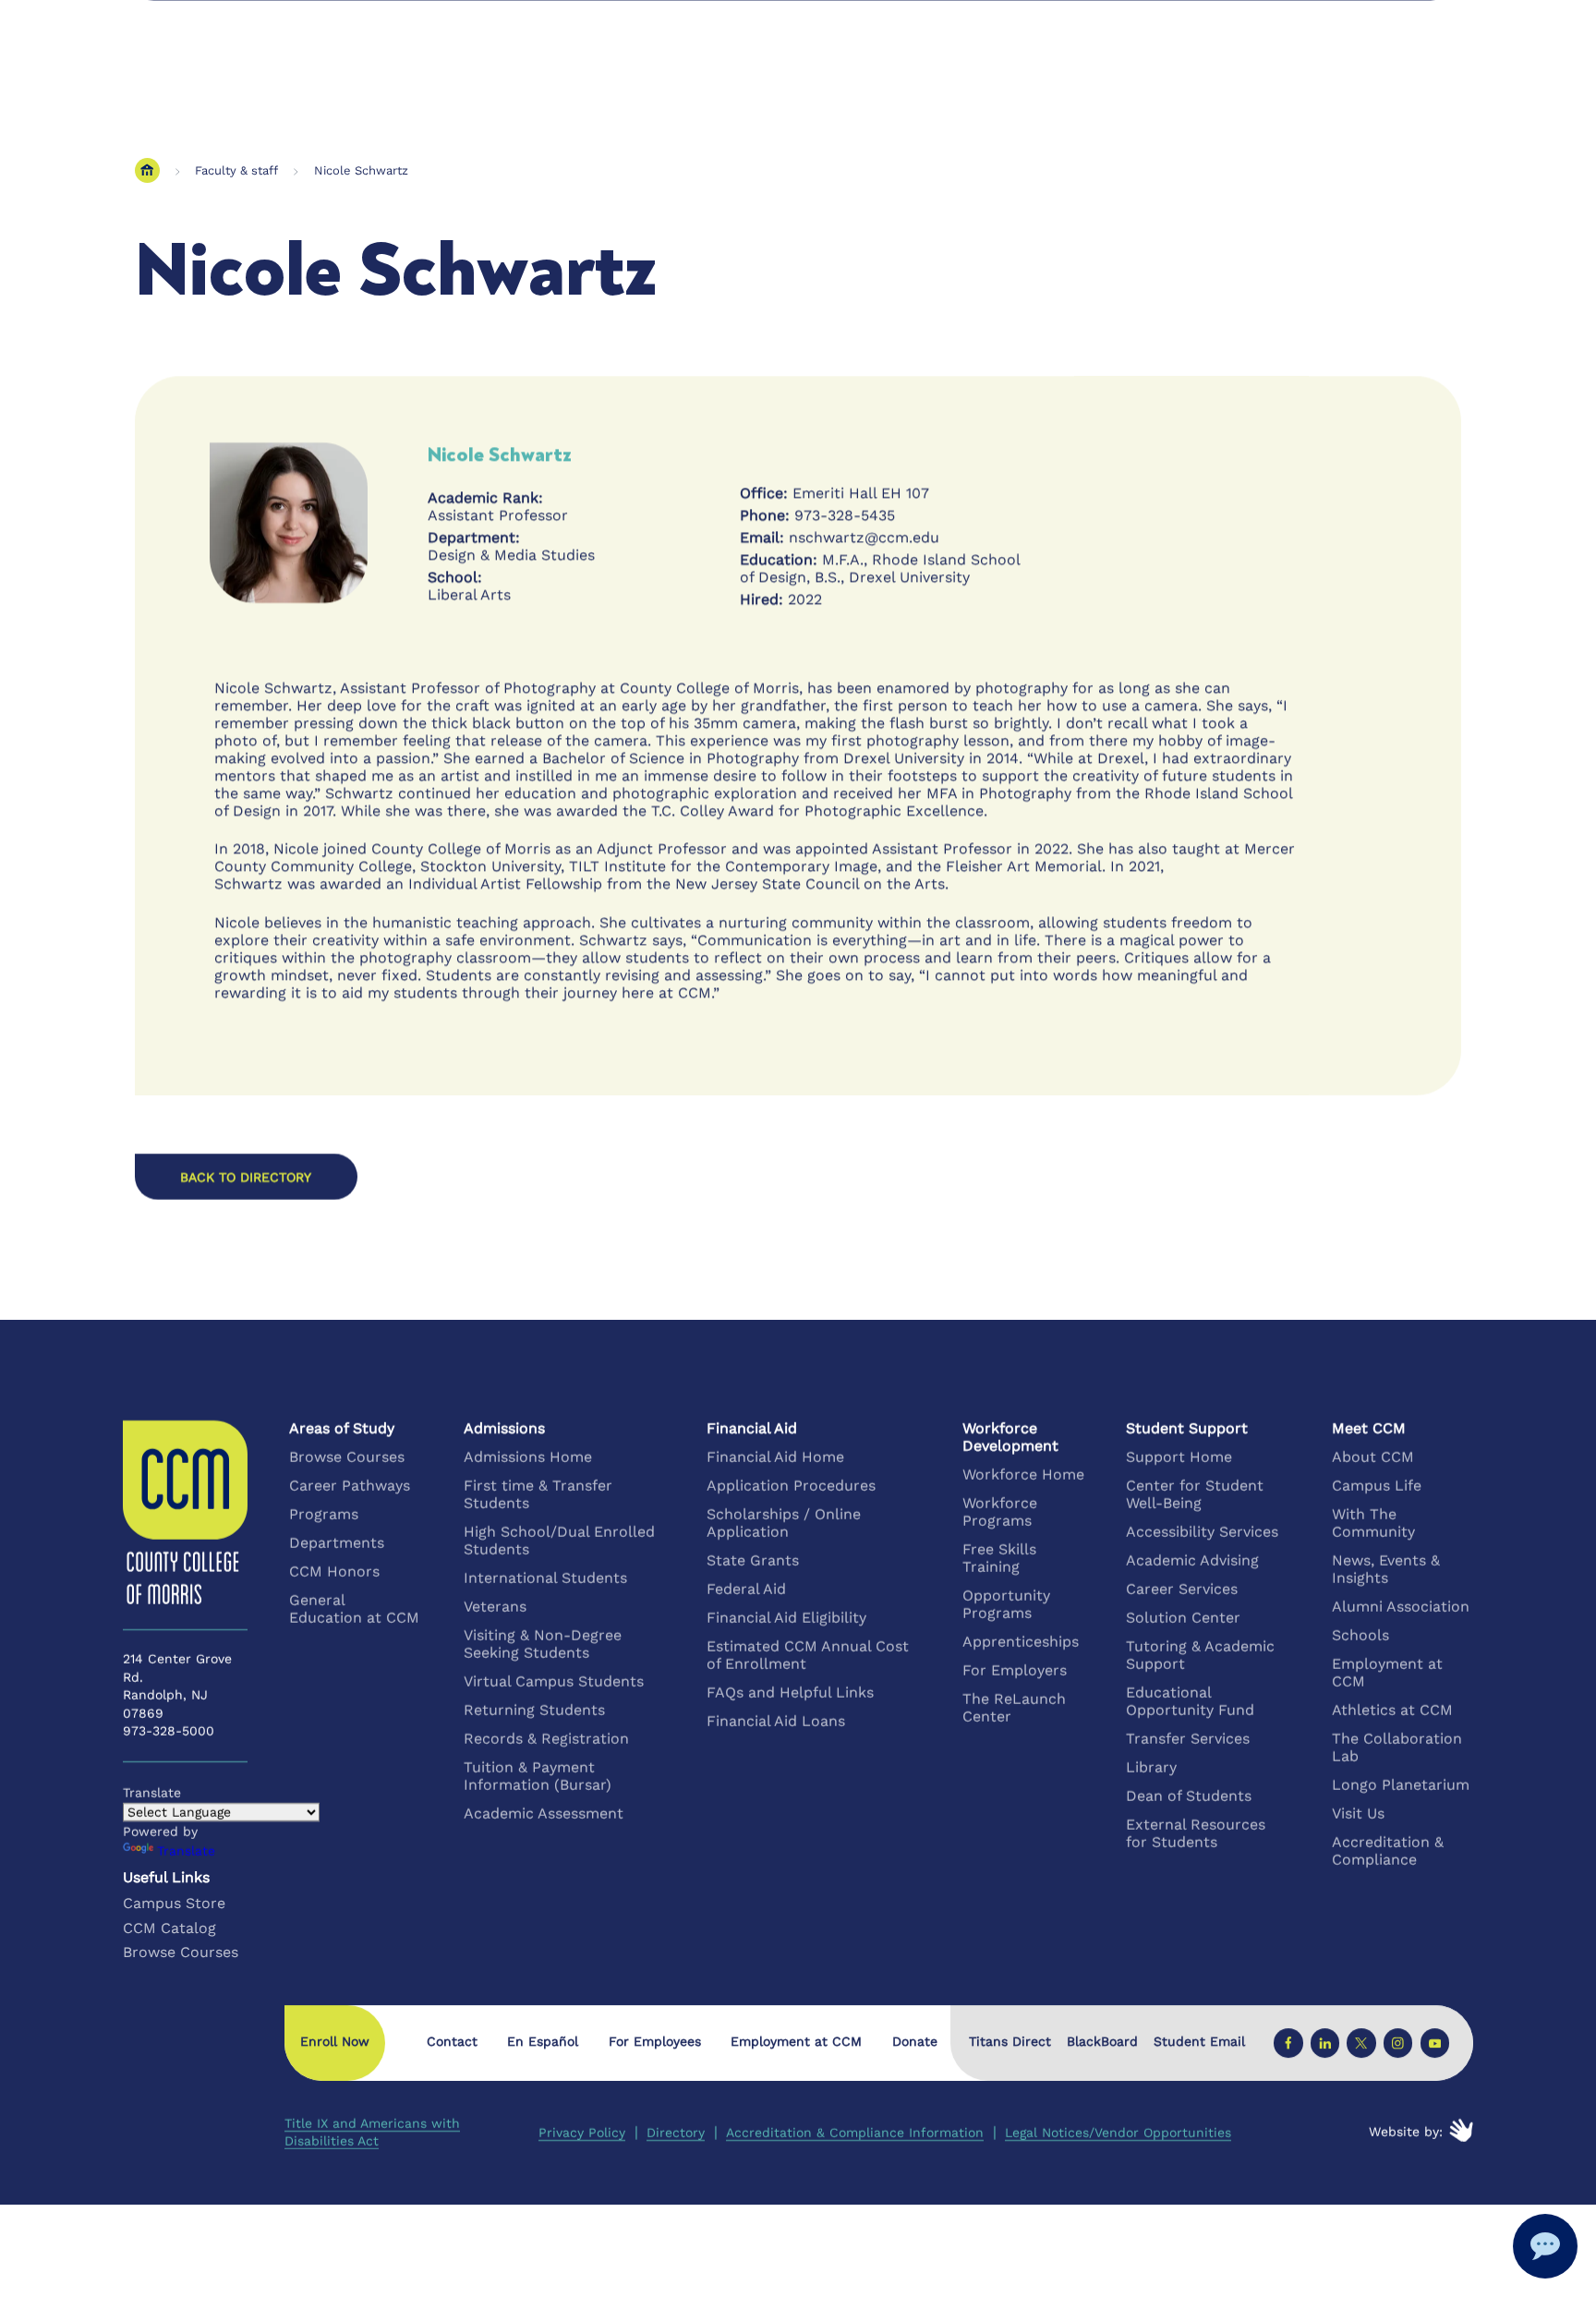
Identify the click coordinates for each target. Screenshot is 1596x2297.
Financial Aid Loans (776, 1721)
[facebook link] (1288, 2043)
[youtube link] (1434, 2043)
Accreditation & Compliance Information (855, 2133)
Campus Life (1377, 1486)
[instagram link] (1398, 2043)
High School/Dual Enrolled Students (559, 1541)
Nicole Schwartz (361, 170)
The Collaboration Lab (1397, 1747)
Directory (676, 2133)
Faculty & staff (236, 170)
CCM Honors (334, 1572)
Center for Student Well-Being (1195, 1494)
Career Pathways (350, 1486)
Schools (1360, 1635)
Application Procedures (791, 1486)
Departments (337, 1543)
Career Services (1182, 1589)
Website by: (1406, 2132)
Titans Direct (1010, 2042)
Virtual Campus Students (554, 1681)
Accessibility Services (1202, 1532)
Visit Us (1358, 1813)
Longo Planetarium (1401, 1785)
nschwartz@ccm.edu (864, 537)
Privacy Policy (582, 2133)
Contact (452, 2041)
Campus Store (174, 1903)
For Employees (655, 2041)
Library (1151, 1767)
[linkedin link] (1325, 2043)
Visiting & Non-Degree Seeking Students (543, 1644)
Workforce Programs (1000, 1512)
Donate (915, 2041)
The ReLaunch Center (1014, 1708)
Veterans (495, 1607)
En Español (543, 2041)
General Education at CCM (354, 1609)
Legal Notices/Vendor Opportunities (1118, 2133)
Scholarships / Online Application (784, 1523)
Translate (186, 1851)
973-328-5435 (845, 515)
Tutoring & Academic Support (1200, 1655)
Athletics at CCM (1392, 1710)
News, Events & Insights (1386, 1569)
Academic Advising (1192, 1560)
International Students (545, 1578)
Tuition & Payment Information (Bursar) (538, 1776)
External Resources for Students (1196, 1833)
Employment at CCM (1387, 1673)
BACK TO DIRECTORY (246, 1177)
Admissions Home (528, 1457)
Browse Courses (347, 1457)
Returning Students (534, 1710)
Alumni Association (1401, 1607)
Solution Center (1183, 1618)
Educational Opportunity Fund (1190, 1701)
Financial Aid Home (775, 1457)
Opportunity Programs (1006, 1604)
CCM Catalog (169, 1928)
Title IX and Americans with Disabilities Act (372, 2132)
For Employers (1015, 1670)
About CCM (1373, 1457)
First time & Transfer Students (538, 1494)
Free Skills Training (999, 1558)
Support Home (1179, 1457)
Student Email (1199, 2042)
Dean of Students (1189, 1796)
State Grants (753, 1560)
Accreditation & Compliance (1388, 1851)
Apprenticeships (1021, 1642)
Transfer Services (1188, 1739)
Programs (324, 1514)
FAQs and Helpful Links (790, 1693)
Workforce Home (1023, 1475)
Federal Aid (746, 1589)
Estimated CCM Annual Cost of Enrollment (808, 1655)
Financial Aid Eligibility (786, 1618)
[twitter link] (1361, 2043)
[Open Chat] (1545, 2246)
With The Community (1373, 1523)
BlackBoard (1102, 2042)
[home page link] (147, 170)
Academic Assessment (544, 1813)
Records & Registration (546, 1739)
